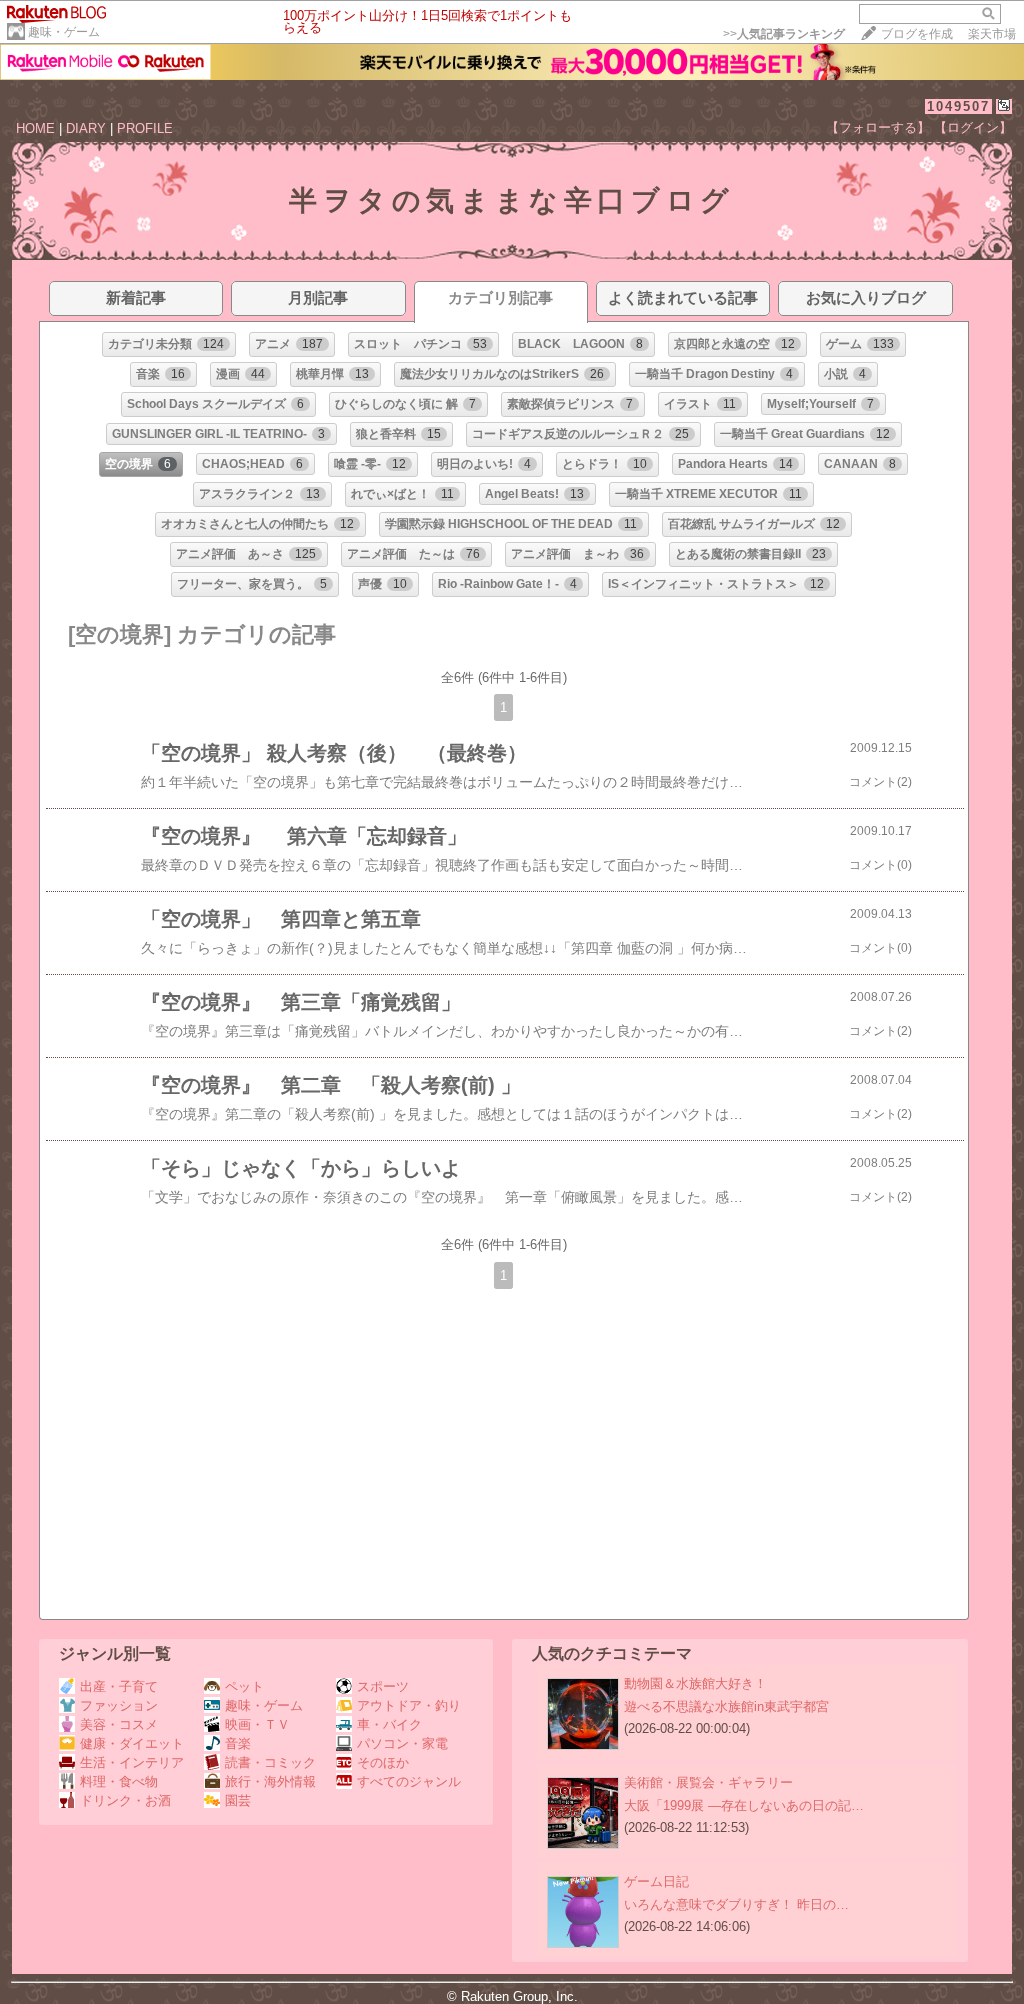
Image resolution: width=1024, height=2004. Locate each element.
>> (784, 34)
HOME (35, 128)
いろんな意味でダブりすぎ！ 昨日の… (736, 1904)
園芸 (238, 1800)
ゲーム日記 (656, 1881)
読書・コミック (270, 1762)
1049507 (958, 106)
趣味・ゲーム (64, 32)
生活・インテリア (132, 1762)
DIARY (86, 128)
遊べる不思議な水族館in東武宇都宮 (726, 1706)
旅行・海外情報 (270, 1781)
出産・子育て (119, 1686)
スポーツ (383, 1686)
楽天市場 (992, 34)
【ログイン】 (973, 127)
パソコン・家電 (402, 1743)
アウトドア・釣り (409, 1705)
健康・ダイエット (132, 1743)
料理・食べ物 (119, 1781)
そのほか (383, 1762)
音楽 (238, 1743)
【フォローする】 (878, 127)
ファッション (119, 1705)
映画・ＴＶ (257, 1724)
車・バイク (389, 1724)
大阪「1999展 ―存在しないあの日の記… (744, 1805)
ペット (244, 1686)
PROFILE (145, 128)
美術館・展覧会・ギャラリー (708, 1782)
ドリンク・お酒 (125, 1800)
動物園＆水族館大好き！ (695, 1683)
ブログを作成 (917, 34)
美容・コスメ (119, 1724)
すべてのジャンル (409, 1781)
